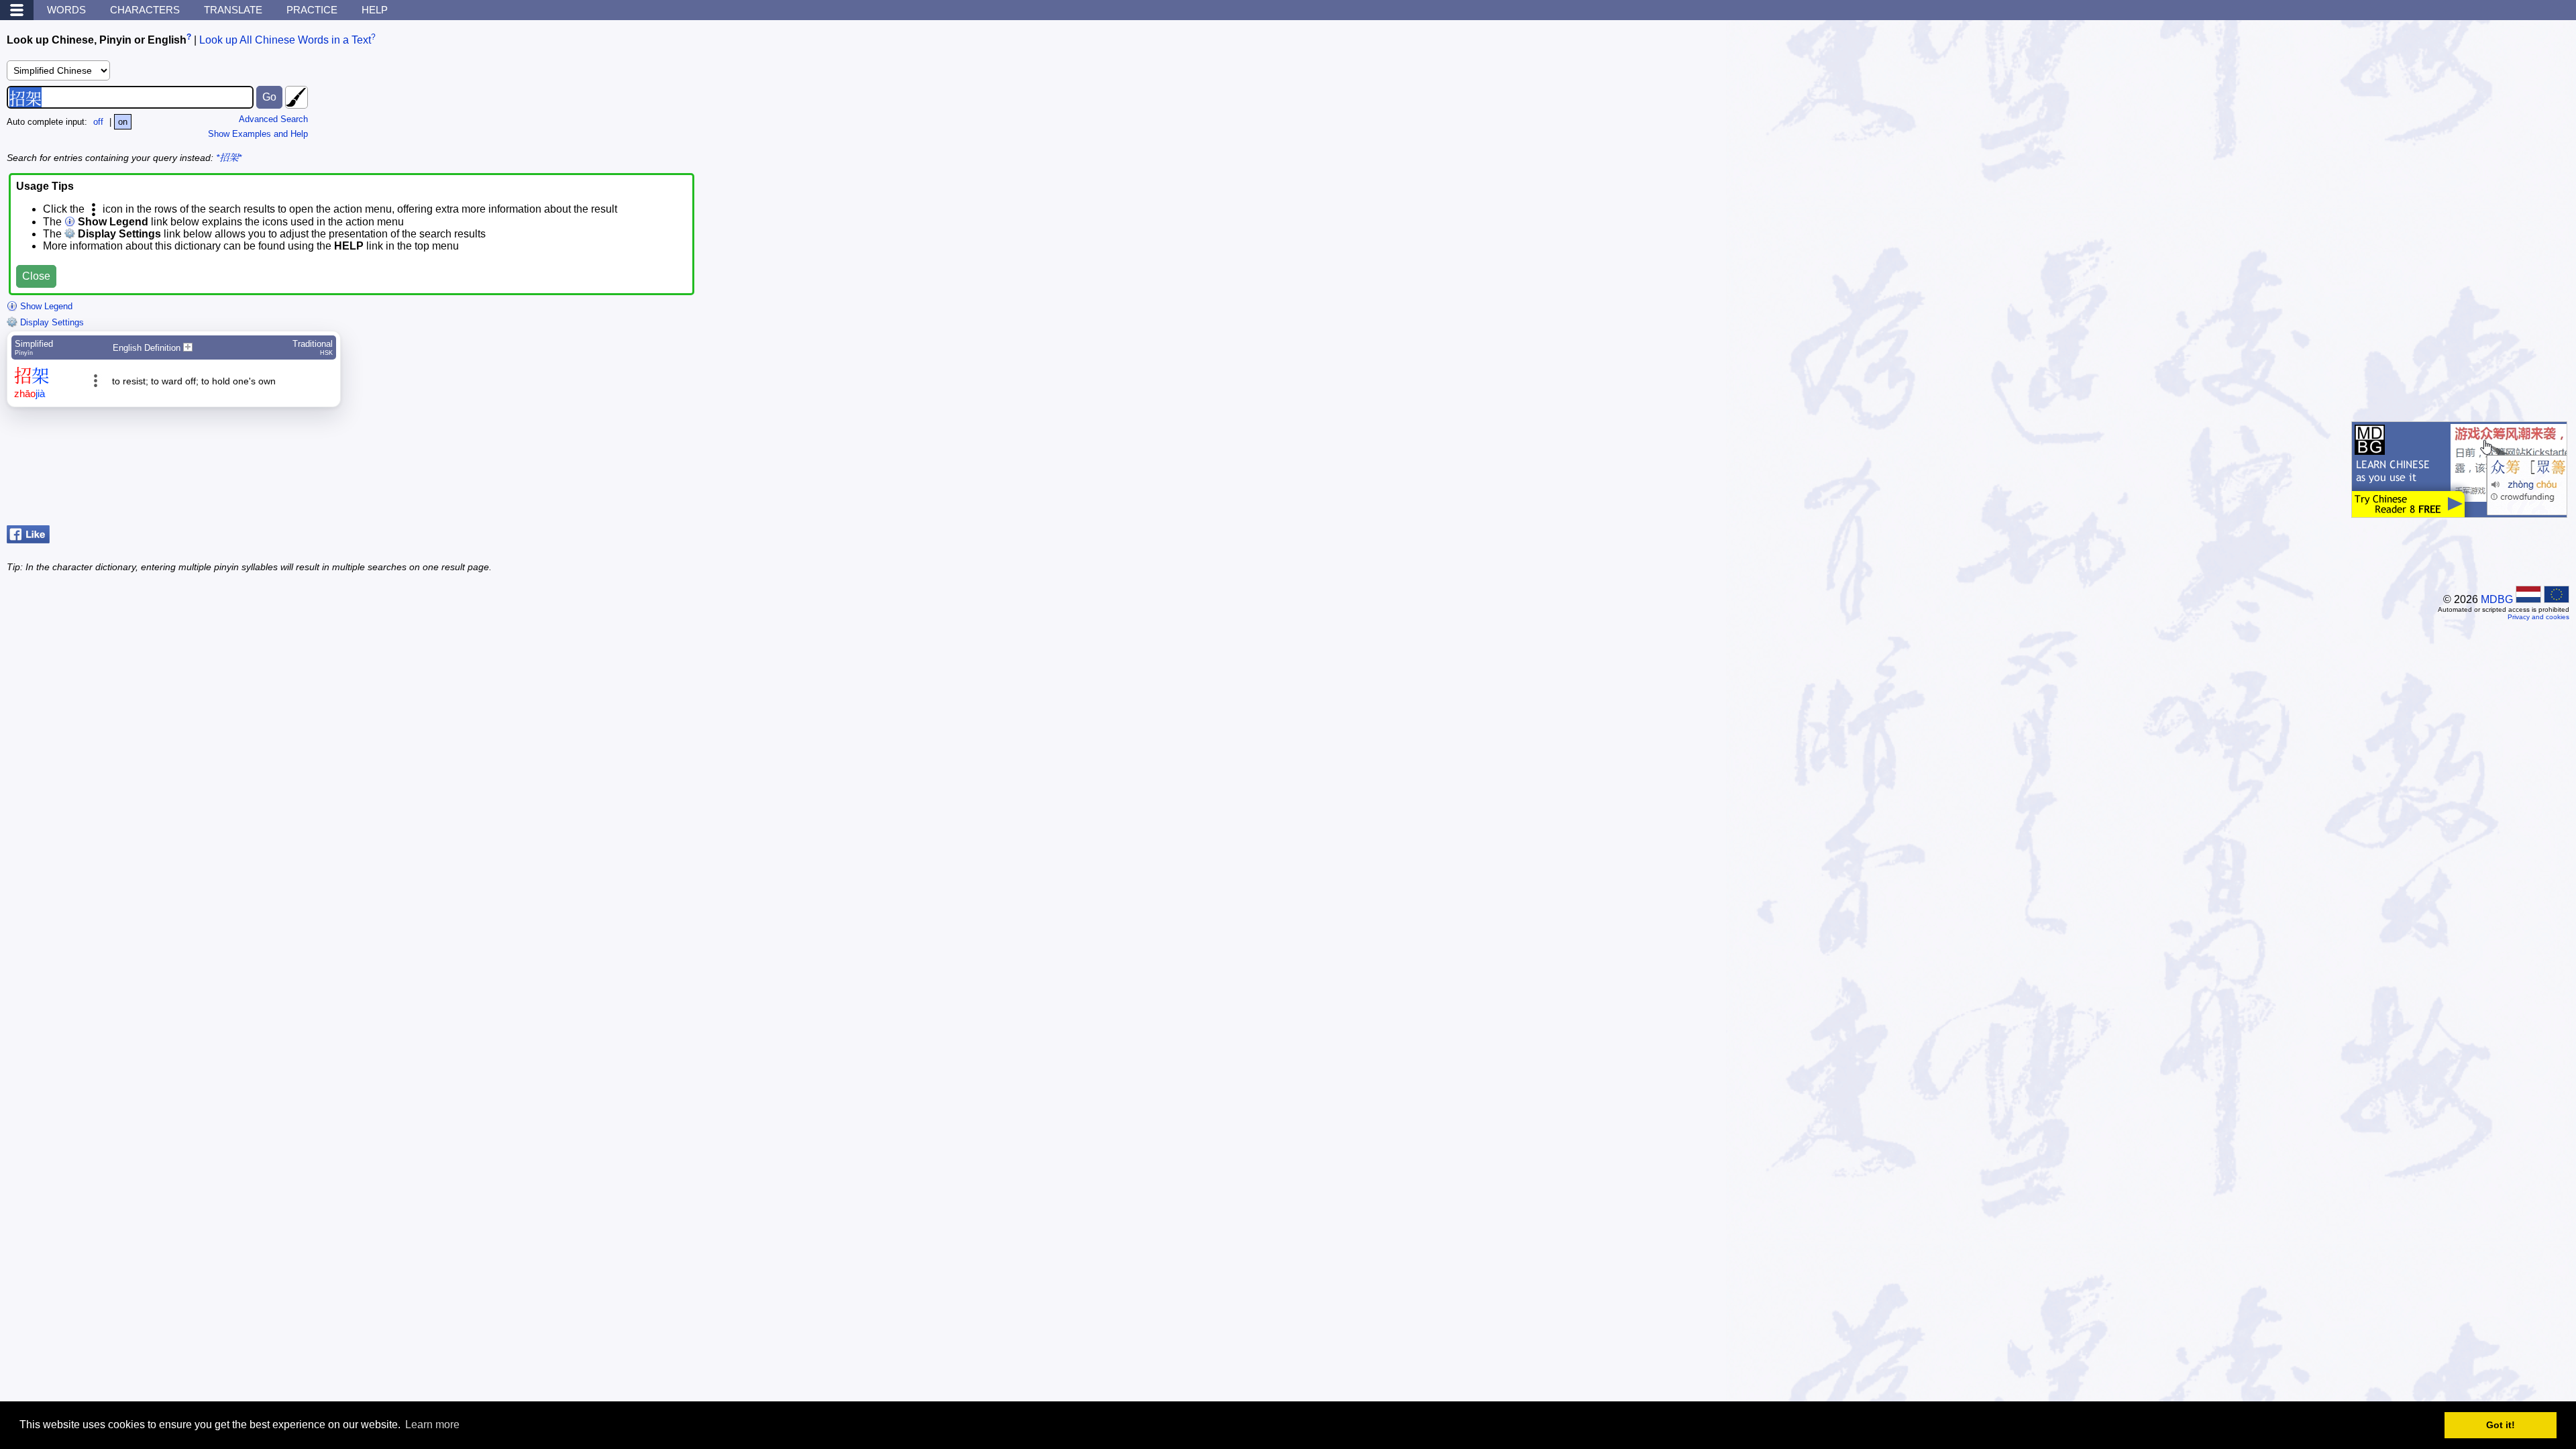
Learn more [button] (432, 1425)
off (98, 122)
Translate (233, 10)
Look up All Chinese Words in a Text (285, 40)
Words (66, 10)
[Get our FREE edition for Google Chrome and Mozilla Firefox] (2459, 511)
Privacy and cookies (2538, 617)
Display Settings (51, 322)
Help (375, 10)
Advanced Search (273, 119)
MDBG (2497, 599)
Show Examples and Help (258, 134)
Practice (312, 10)
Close (36, 276)
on (123, 122)
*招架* (229, 158)
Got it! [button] (2501, 1425)
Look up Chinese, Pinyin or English (97, 40)
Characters (145, 10)
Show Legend (45, 306)
